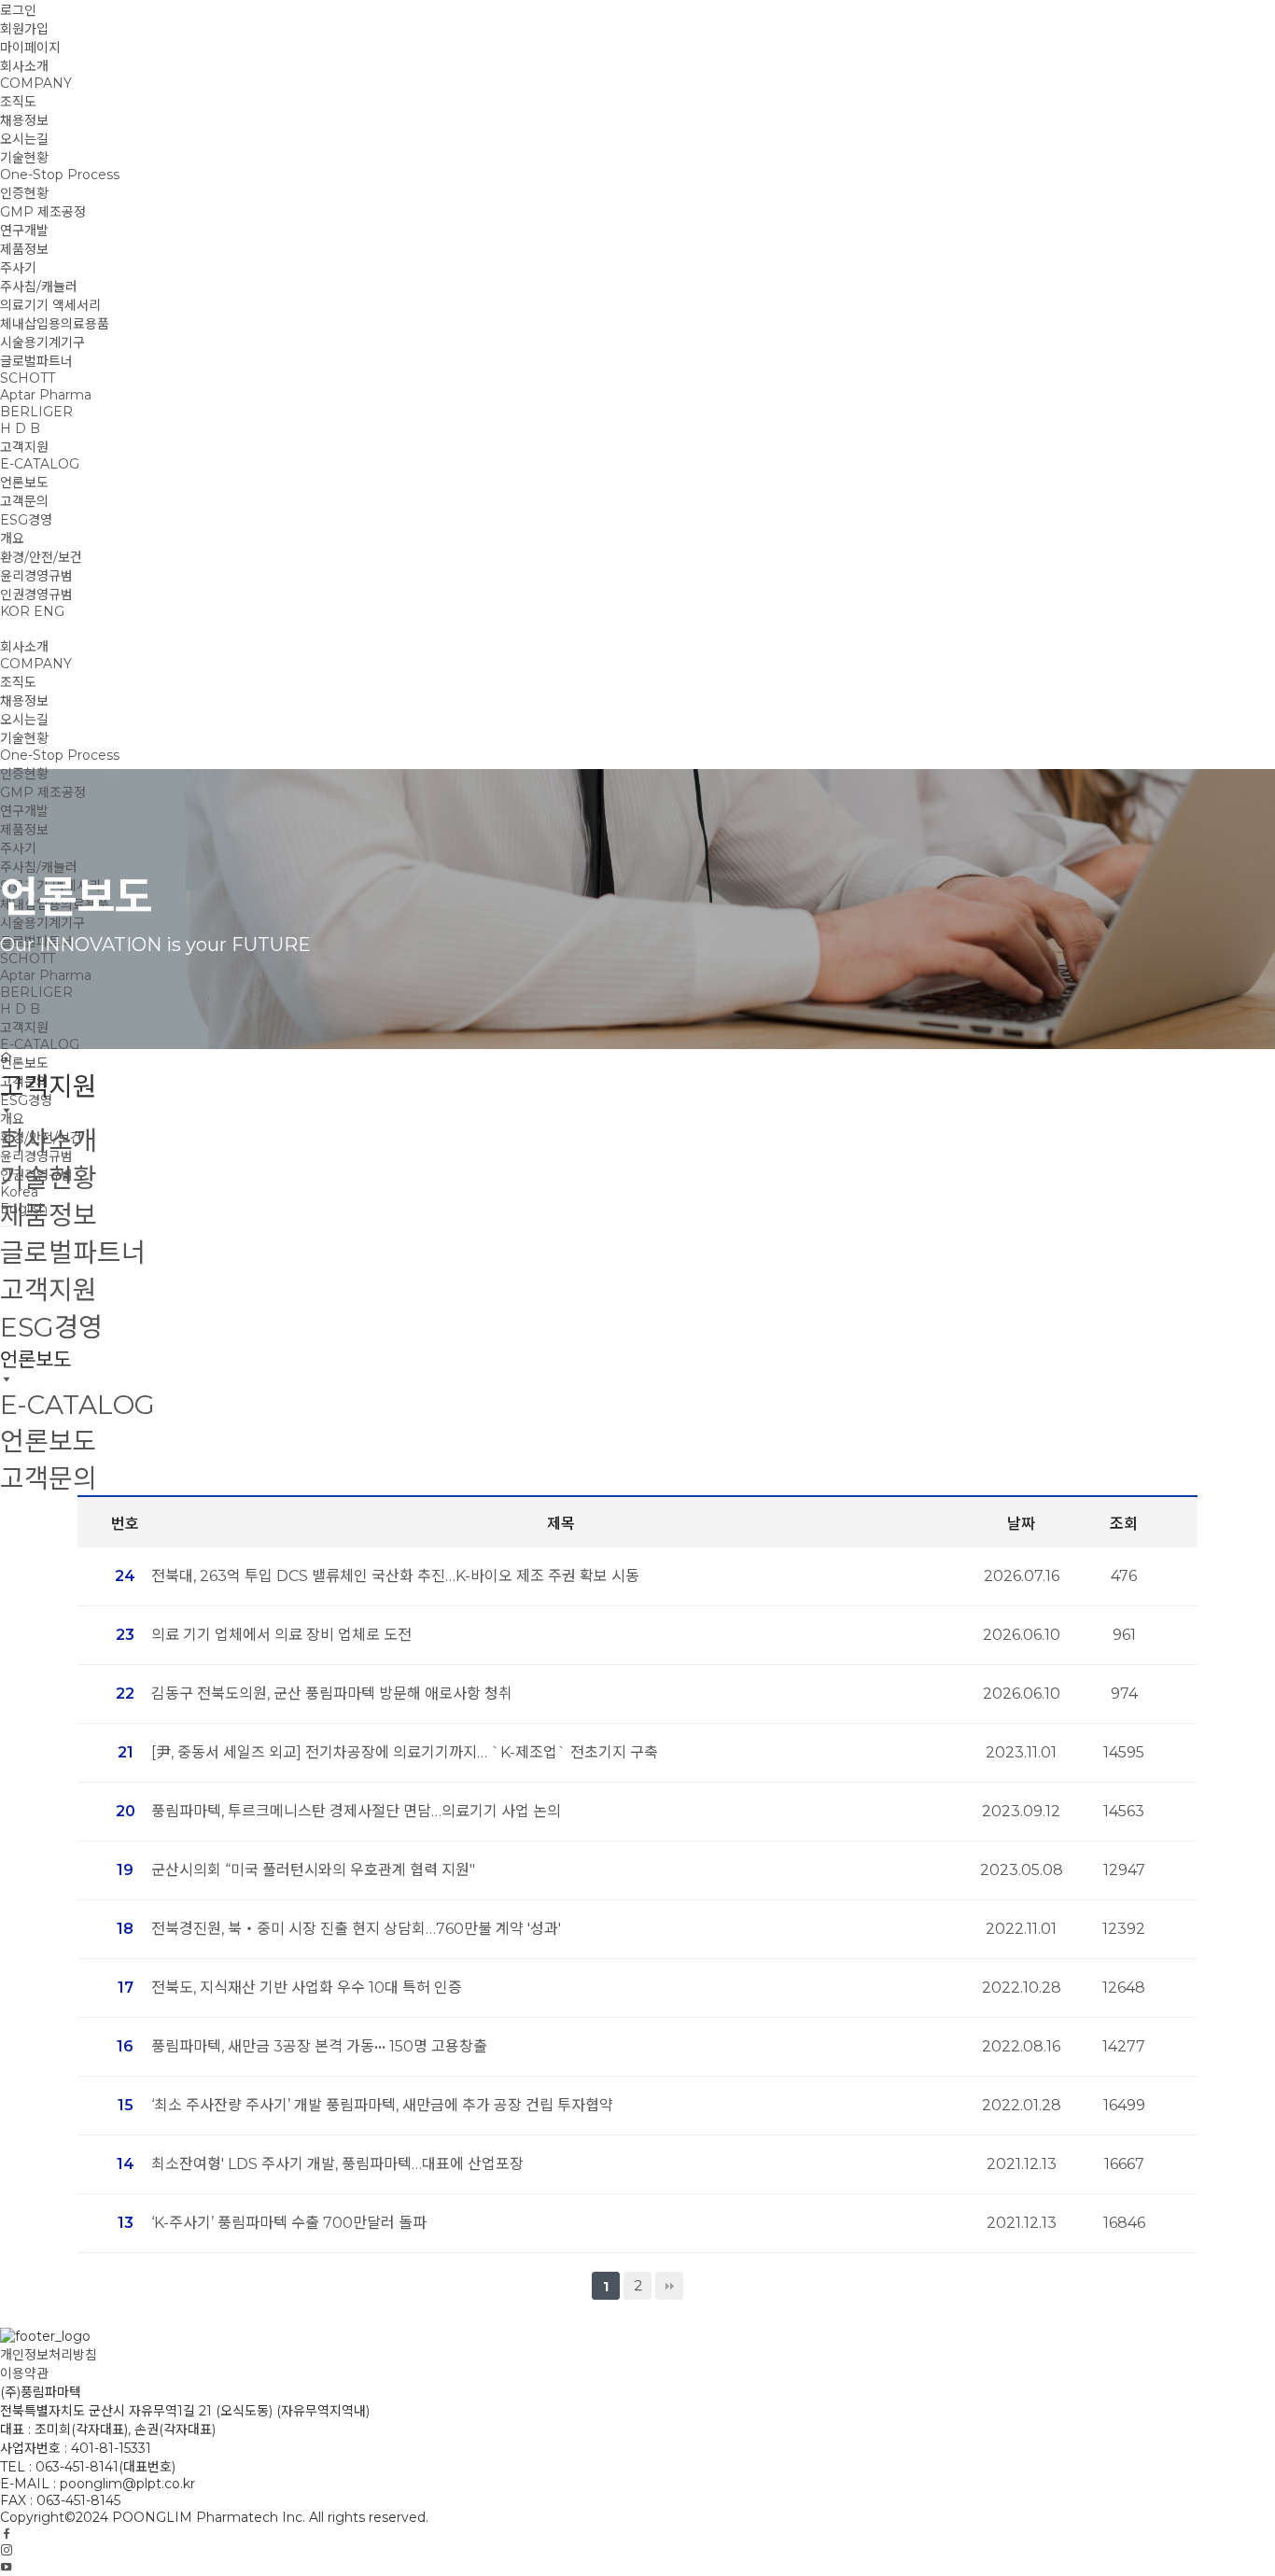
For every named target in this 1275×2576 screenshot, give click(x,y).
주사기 (18, 268)
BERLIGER (36, 412)
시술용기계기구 (42, 343)
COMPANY (36, 83)
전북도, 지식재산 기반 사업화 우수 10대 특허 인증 (307, 1988)
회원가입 (24, 29)
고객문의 (24, 501)
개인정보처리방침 (49, 2355)
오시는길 (24, 139)
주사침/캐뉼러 (39, 287)
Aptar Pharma (46, 395)
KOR (15, 611)
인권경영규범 (36, 595)
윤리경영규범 (36, 576)
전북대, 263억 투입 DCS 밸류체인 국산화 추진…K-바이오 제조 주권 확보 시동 (395, 1576)
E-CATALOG (40, 464)
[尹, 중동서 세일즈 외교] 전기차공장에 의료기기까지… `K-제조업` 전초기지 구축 (405, 1752)
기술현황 (24, 158)
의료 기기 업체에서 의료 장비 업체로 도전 (281, 1635)
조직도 (18, 102)
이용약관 (24, 2373)
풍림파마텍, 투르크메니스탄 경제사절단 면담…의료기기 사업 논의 (356, 1811)
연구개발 (24, 231)
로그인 (18, 10)
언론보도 (24, 483)
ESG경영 (26, 520)
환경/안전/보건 (41, 557)
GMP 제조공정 (43, 212)
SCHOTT (28, 378)
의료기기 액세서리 (50, 305)
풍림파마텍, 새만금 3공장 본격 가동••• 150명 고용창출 (319, 2046)
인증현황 (24, 193)
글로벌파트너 (36, 361)
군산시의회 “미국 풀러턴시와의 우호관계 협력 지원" (313, 1870)
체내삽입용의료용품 (55, 324)
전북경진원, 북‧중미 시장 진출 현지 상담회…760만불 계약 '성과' (356, 1929)
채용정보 (24, 120)
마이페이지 (30, 48)
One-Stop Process (60, 175)
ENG (49, 611)
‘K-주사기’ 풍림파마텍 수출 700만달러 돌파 (289, 2223)
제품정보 (24, 249)
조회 (1124, 1524)
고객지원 (24, 447)
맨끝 (669, 2286)
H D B (20, 428)
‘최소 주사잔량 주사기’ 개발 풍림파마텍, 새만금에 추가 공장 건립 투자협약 (382, 2105)
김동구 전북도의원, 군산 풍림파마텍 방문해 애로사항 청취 (332, 1694)
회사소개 (24, 66)
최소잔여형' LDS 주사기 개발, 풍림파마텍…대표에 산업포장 (337, 2164)
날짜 (1021, 1524)
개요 (12, 539)
